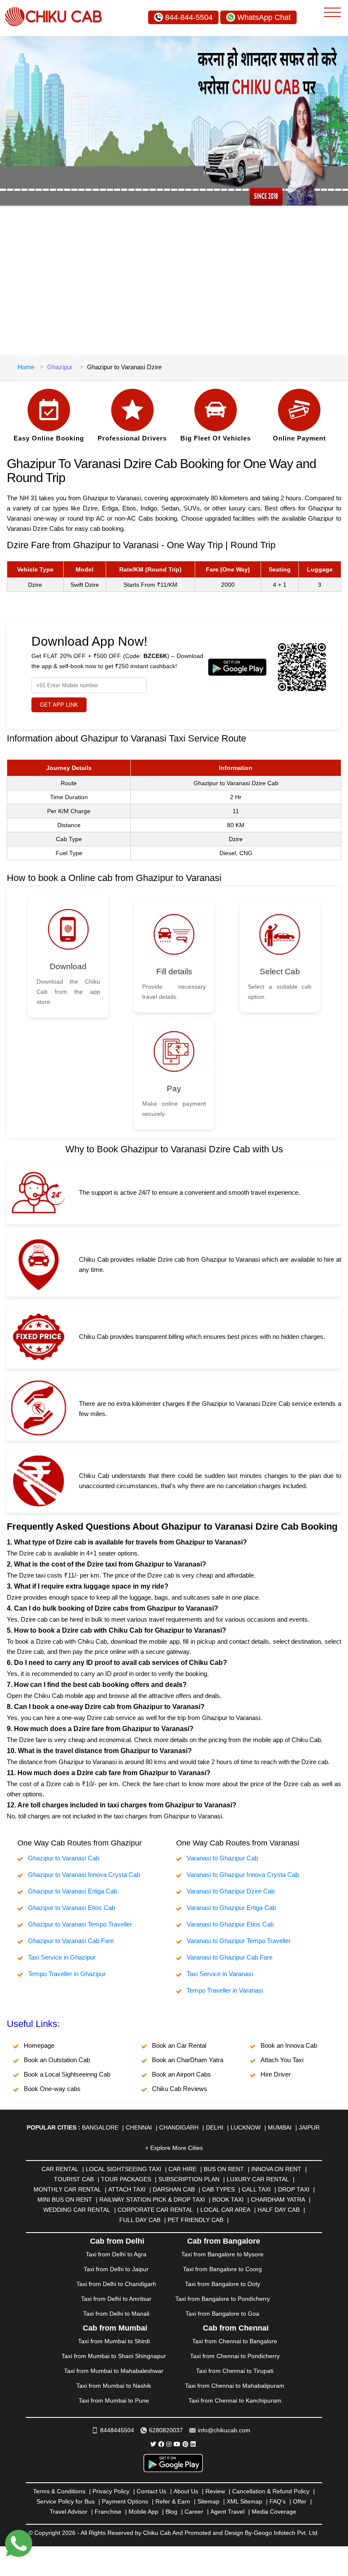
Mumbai (280, 2127)
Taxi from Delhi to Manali (116, 2314)
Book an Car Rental (179, 2045)
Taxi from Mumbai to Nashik (114, 2386)
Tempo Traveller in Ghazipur (67, 1974)
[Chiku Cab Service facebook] (161, 2444)
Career (194, 2512)
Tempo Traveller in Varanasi (225, 1990)
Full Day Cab (140, 2220)
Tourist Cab (74, 2179)
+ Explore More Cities (174, 2148)
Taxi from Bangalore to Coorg (222, 2269)
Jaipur (309, 2127)
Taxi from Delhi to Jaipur (116, 2269)
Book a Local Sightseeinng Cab (67, 2074)
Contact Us (152, 2491)
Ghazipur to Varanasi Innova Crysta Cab (84, 1875)
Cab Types (218, 2189)
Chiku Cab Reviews (180, 2089)
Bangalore (100, 2127)
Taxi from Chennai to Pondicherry (235, 2356)
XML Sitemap (244, 2501)
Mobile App (143, 2512)
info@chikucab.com (224, 2430)
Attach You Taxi (282, 2060)
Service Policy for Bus (66, 2501)
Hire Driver (276, 2074)
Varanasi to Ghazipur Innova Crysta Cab (243, 1875)
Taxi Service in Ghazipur (62, 1957)
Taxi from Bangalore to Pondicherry (223, 2299)
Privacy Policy (111, 2491)
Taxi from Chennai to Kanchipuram (235, 2400)
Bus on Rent (224, 2169)
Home (26, 367)
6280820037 (166, 2430)
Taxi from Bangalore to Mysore (222, 2254)
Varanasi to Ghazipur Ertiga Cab (231, 1908)
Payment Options (125, 2501)
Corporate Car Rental (155, 2210)
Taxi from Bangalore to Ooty (223, 2284)
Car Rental (60, 2169)
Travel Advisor (69, 2512)
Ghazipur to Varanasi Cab (64, 1858)
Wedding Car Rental (77, 2210)
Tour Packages (126, 2179)
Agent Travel (227, 2512)
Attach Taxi (127, 2189)
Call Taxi (256, 2189)
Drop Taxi (294, 2189)
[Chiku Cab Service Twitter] (153, 2444)
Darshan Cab (174, 2189)
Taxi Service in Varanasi (220, 1974)
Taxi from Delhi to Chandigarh (116, 2284)
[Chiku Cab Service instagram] (169, 2444)
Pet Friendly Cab (195, 2220)
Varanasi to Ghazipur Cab (222, 1858)
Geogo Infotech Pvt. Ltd (286, 2533)
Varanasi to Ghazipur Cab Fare (230, 1957)
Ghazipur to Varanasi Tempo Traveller (80, 1924)
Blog (171, 2512)
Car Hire (182, 2169)
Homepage (39, 2045)
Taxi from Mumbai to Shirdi (114, 2341)
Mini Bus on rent (65, 2200)
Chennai (139, 2127)
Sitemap (208, 2501)
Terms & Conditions (59, 2491)
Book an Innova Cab (289, 2045)
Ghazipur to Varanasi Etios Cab (72, 1908)
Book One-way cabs (52, 2089)
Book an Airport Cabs (181, 2074)
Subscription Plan (189, 2179)
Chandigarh (179, 2127)
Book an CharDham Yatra (188, 2060)
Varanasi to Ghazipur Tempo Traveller (239, 1941)
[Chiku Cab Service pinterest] (185, 2444)
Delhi (215, 2127)
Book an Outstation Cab (57, 2060)
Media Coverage (274, 2512)
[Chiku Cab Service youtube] (177, 2444)
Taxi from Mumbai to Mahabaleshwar (114, 2371)
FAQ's (278, 2501)
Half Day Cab (279, 2210)
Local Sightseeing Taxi (123, 2169)
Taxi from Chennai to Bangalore (235, 2341)
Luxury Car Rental (258, 2179)
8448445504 (117, 2430)
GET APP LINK (59, 705)
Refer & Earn (173, 2501)
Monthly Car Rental (67, 2189)
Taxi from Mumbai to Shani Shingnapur (114, 2356)
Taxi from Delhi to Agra (116, 2254)
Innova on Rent (276, 2169)
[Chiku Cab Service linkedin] (193, 2444)
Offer (300, 2501)
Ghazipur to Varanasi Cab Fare (71, 1941)
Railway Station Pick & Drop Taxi (152, 2200)
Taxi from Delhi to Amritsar (116, 2299)
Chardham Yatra (278, 2200)
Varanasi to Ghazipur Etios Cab (230, 1924)
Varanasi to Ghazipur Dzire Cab (231, 1891)
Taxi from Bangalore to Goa (222, 2314)
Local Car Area (225, 2210)
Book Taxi (228, 2200)
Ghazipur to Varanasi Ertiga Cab (73, 1891)
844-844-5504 (189, 17)
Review (215, 2491)
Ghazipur (60, 367)
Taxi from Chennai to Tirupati (235, 2371)
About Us (186, 2491)
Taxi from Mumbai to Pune (114, 2400)
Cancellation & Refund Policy (271, 2491)
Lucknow (246, 2127)
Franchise (108, 2512)
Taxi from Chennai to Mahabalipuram (235, 2386)
